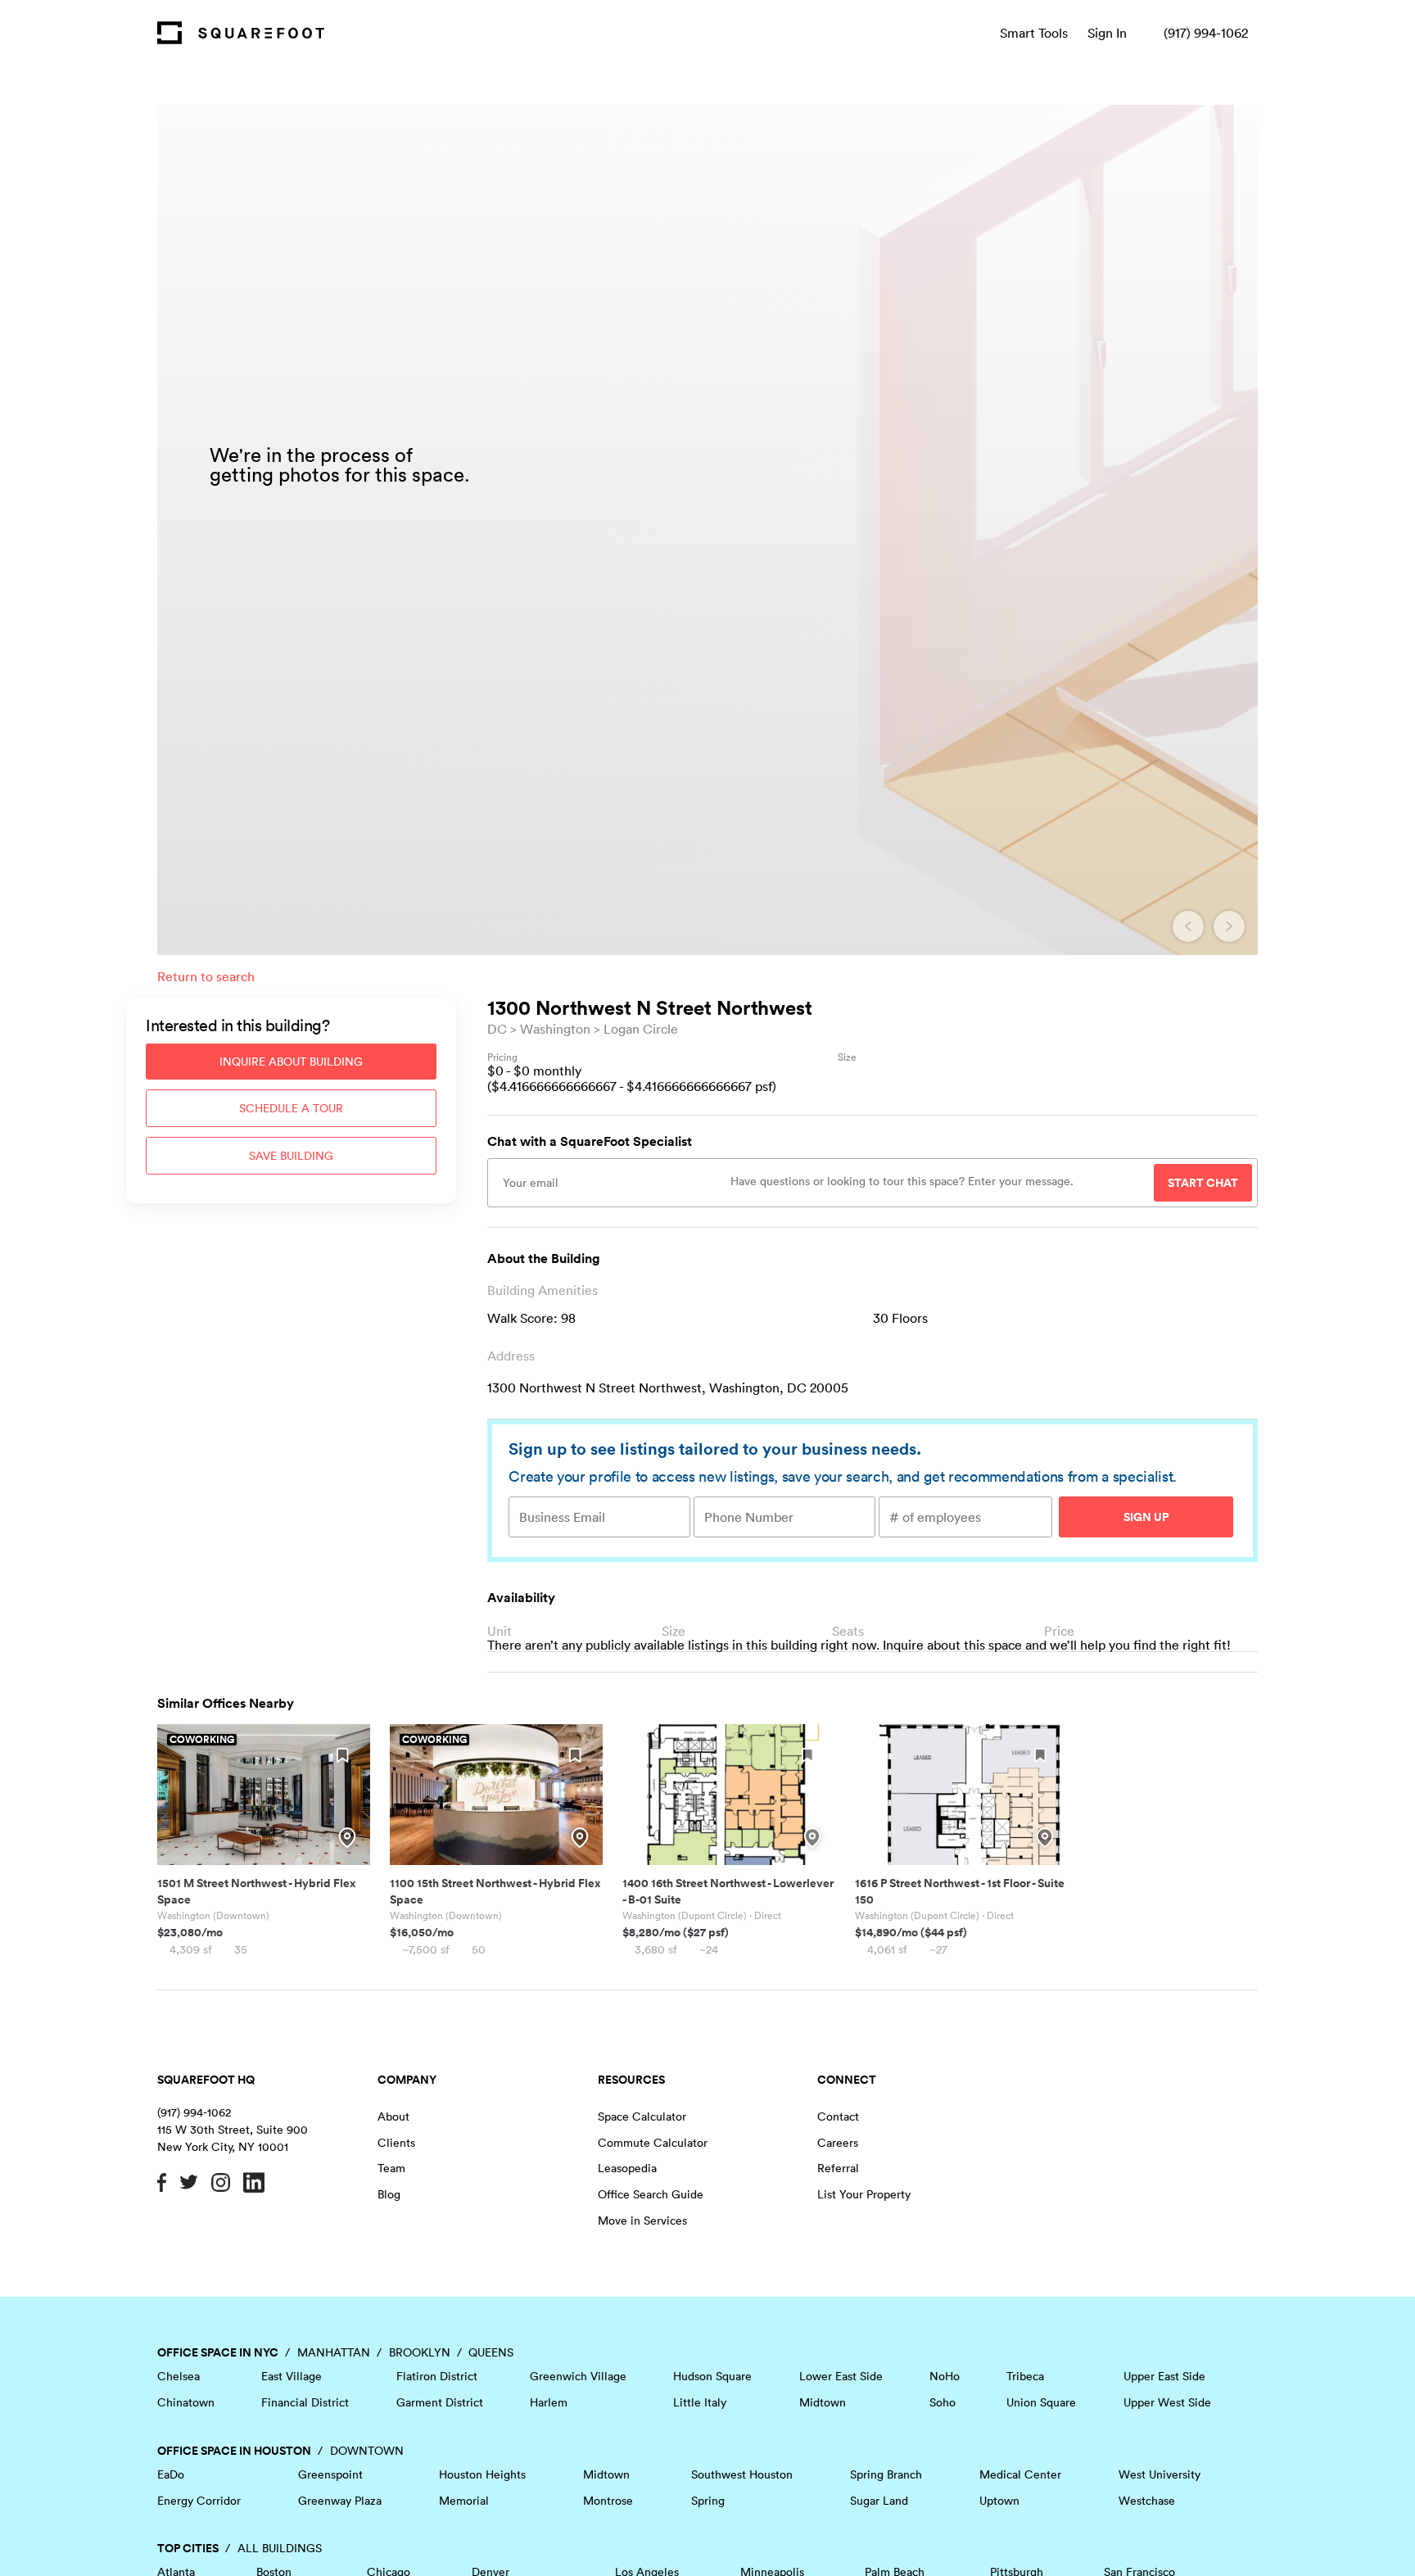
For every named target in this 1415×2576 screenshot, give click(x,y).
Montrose (608, 2501)
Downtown (367, 2451)
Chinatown (186, 2402)
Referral (838, 2168)
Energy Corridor (199, 2501)
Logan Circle (641, 1029)
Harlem (549, 2402)
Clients (396, 2143)
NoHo (945, 2376)
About (393, 2116)
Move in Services (642, 2221)
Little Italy (700, 2402)
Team (391, 2168)
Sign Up (1146, 1517)
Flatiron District (437, 2376)
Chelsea (179, 2376)
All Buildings (280, 2548)
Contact (838, 2116)
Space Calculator (642, 2116)
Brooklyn (420, 2352)
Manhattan (334, 2352)
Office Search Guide (651, 2194)
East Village (292, 2376)
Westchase (1147, 2501)
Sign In (1107, 33)
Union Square (1041, 2402)
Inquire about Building (291, 1062)
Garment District (440, 2402)
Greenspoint (330, 2474)
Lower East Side (841, 2376)
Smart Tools (1034, 33)
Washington (555, 1029)
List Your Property (864, 2194)
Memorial (464, 2501)
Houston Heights (482, 2474)
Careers (838, 2143)
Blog (389, 2194)
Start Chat (1203, 1183)
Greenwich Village (578, 2376)
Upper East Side (1164, 2376)
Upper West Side (1167, 2402)
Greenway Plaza (340, 2501)
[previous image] (1188, 926)
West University (1160, 2474)
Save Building (291, 1156)
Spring (708, 2501)
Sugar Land (879, 2501)
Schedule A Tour (291, 1108)
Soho (943, 2402)
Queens (491, 2352)
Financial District (305, 2402)
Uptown (999, 2501)
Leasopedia (627, 2168)
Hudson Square (712, 2376)
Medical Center (1020, 2474)
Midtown (823, 2402)
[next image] (1229, 926)
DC (497, 1029)
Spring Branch (886, 2474)
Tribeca (1025, 2376)
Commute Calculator (653, 2143)
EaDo (171, 2474)
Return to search (206, 976)
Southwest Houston (742, 2474)
